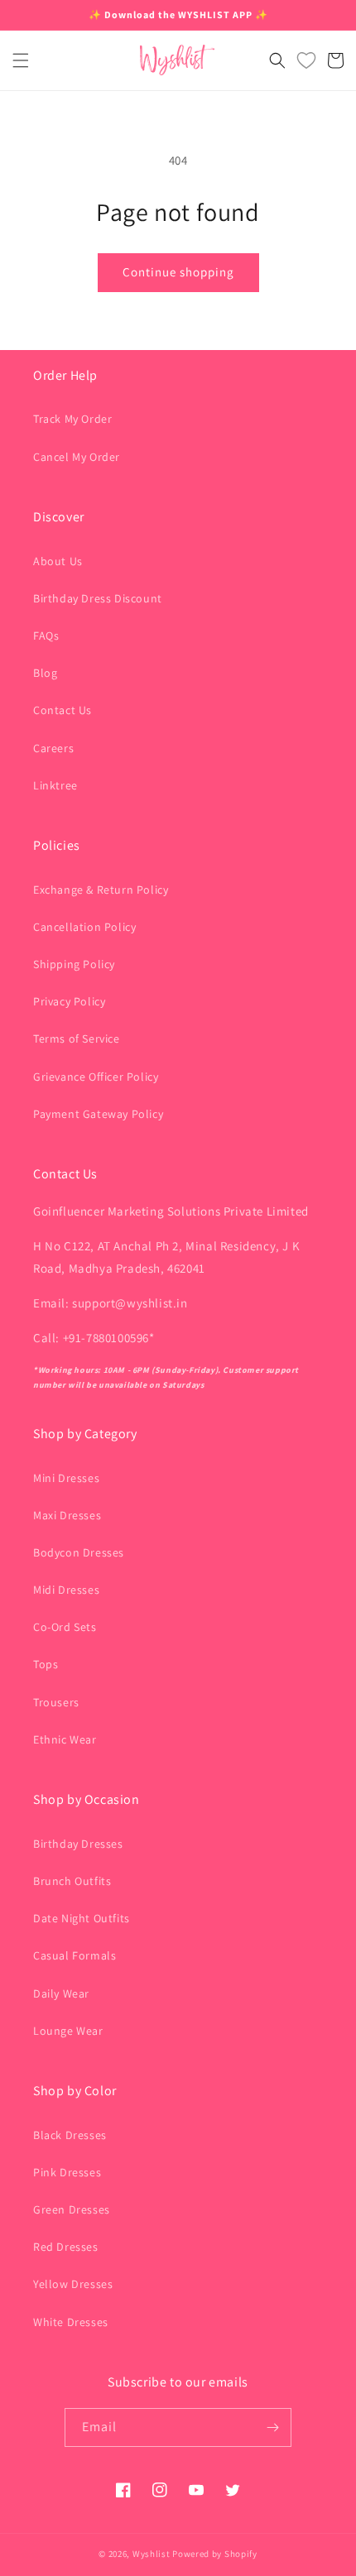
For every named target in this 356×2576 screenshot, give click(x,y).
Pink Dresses (67, 2172)
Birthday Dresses (78, 1844)
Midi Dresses (66, 1590)
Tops (46, 1664)
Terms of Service (77, 1039)
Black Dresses (70, 2135)
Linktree (55, 785)
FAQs (46, 636)
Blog (45, 673)
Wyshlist (152, 2554)
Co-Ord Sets (65, 1627)
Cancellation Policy (84, 927)
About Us (58, 561)
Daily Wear (61, 1993)
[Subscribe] (272, 2427)
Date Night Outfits (82, 1918)
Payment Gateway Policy (98, 1114)
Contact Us (63, 710)
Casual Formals (75, 1955)
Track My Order (72, 419)
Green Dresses (72, 2209)
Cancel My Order (77, 457)
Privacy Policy (69, 1001)
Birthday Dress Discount (98, 598)
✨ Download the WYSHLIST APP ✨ (178, 14)
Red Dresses (66, 2247)
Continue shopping (178, 272)
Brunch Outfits (72, 1881)
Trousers (56, 1702)
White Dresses (71, 2322)
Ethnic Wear (65, 1739)
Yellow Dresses (73, 2284)
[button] (21, 60)
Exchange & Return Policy (101, 890)
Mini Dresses (66, 1478)
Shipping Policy (74, 964)
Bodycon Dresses (79, 1552)
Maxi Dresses (67, 1515)
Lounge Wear (68, 2031)
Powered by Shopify (215, 2554)
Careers (53, 748)
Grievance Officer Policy (96, 1077)
